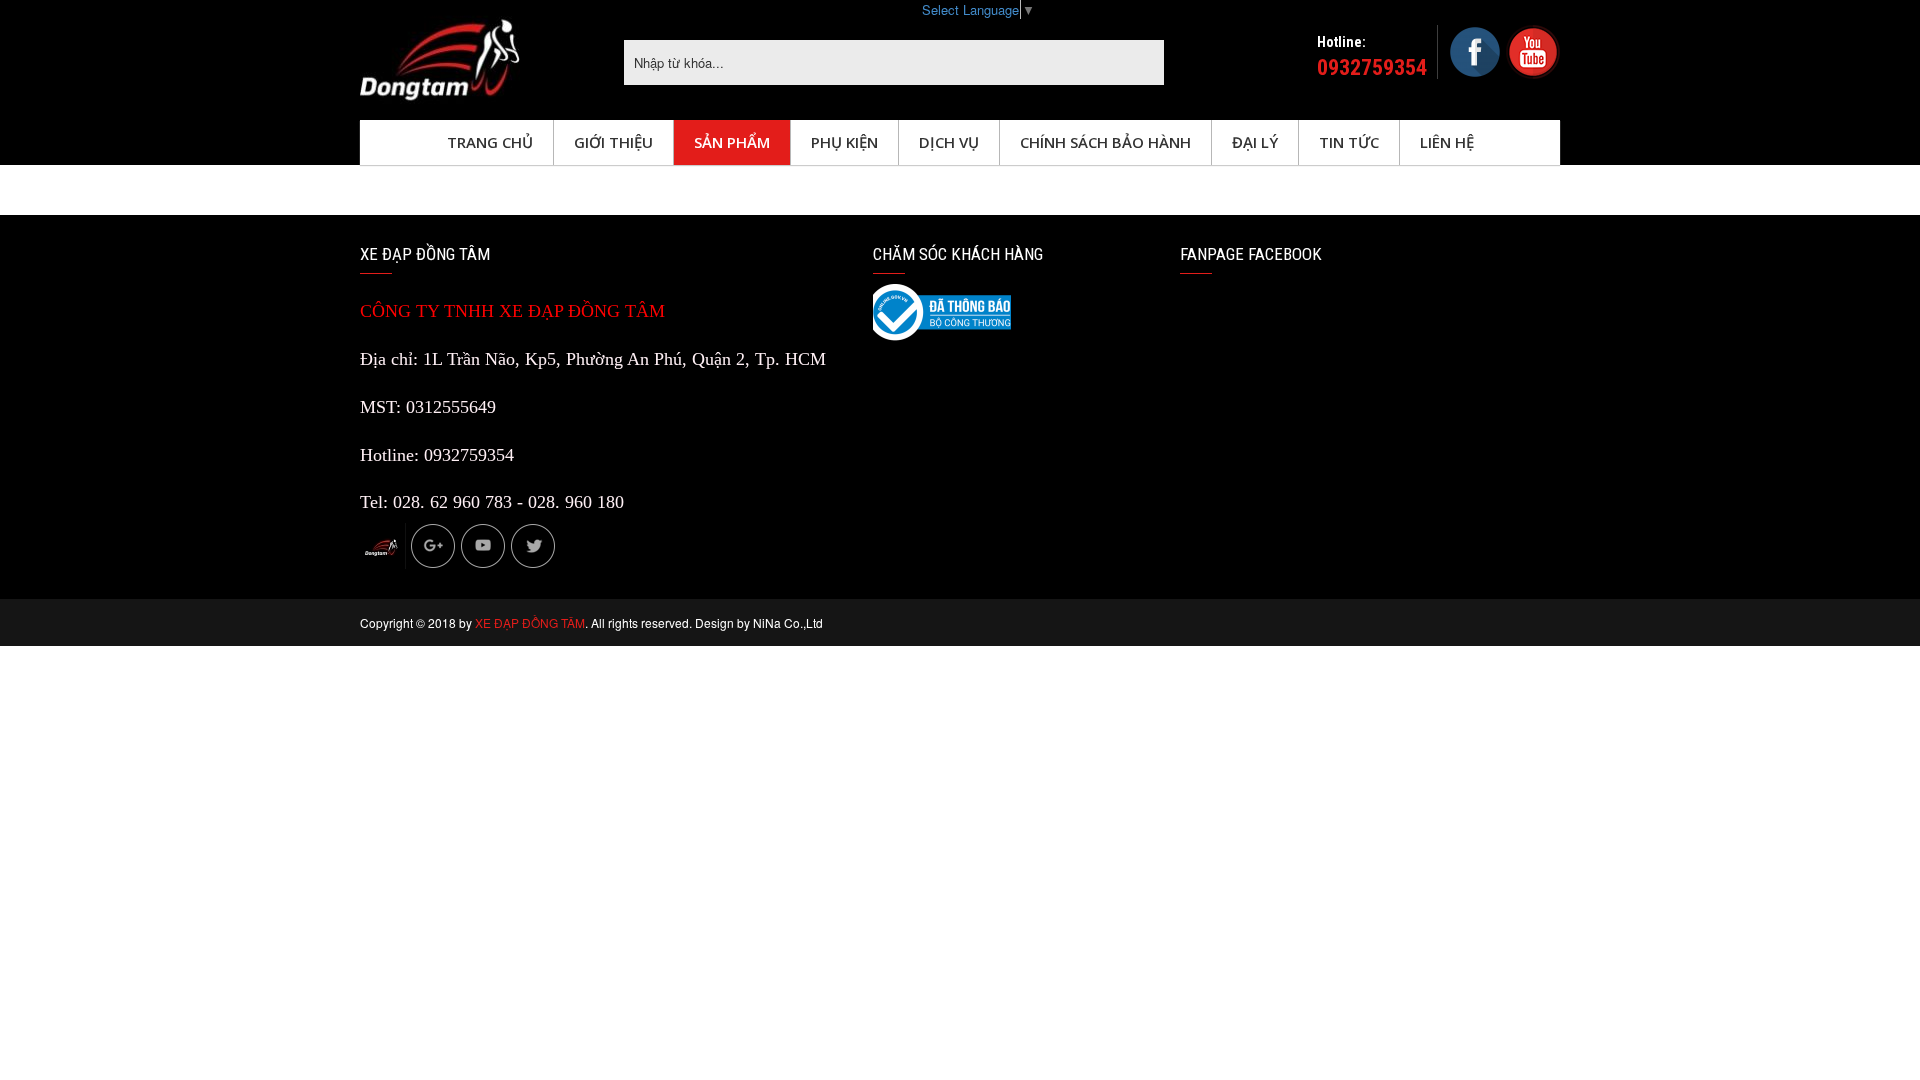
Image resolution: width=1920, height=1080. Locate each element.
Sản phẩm (732, 142)
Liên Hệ (1447, 142)
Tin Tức (1349, 142)
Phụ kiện (844, 142)
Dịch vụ (949, 142)
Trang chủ (490, 142)
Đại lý (1255, 142)
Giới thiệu (613, 142)
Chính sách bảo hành (1105, 142)
